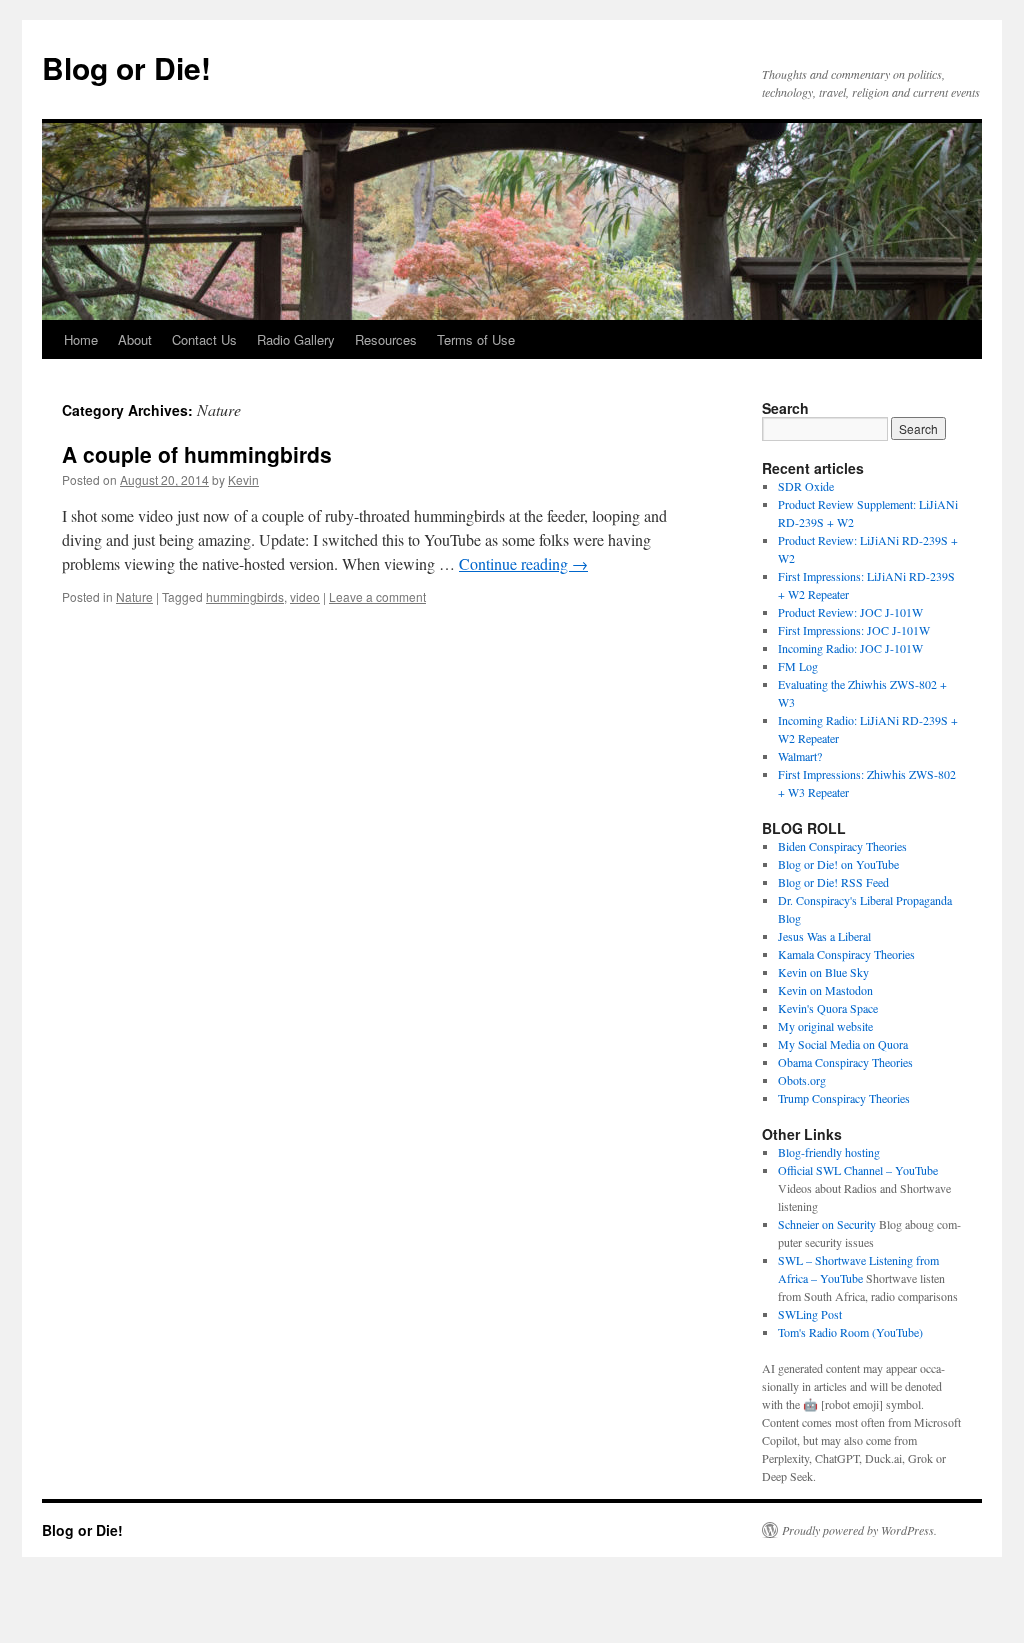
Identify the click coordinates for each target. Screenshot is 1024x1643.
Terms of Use (476, 339)
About (135, 339)
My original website (825, 1026)
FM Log (798, 666)
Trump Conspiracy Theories (844, 1098)
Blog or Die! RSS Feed (833, 882)
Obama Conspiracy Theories (845, 1062)
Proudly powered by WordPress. (859, 1530)
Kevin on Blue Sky (823, 972)
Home (81, 339)
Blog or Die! (126, 67)
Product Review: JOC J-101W (850, 612)
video (305, 596)
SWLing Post (810, 1314)
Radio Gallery (296, 339)
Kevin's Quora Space (828, 1008)
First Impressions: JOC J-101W (854, 630)
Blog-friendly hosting (829, 1152)
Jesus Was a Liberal (824, 936)
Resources (386, 339)
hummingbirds (245, 596)
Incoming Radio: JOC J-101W (850, 648)
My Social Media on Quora (843, 1044)
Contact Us (204, 339)
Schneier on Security (827, 1224)
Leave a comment (377, 596)
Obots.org (802, 1080)
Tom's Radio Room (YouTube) (850, 1332)
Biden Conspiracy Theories (842, 846)
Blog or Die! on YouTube (838, 864)
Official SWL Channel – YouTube (858, 1170)
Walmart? (800, 756)
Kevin (243, 479)
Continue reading (523, 563)
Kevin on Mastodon (825, 990)
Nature (134, 596)
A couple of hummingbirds (197, 454)
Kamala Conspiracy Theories (846, 954)
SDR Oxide (806, 486)
